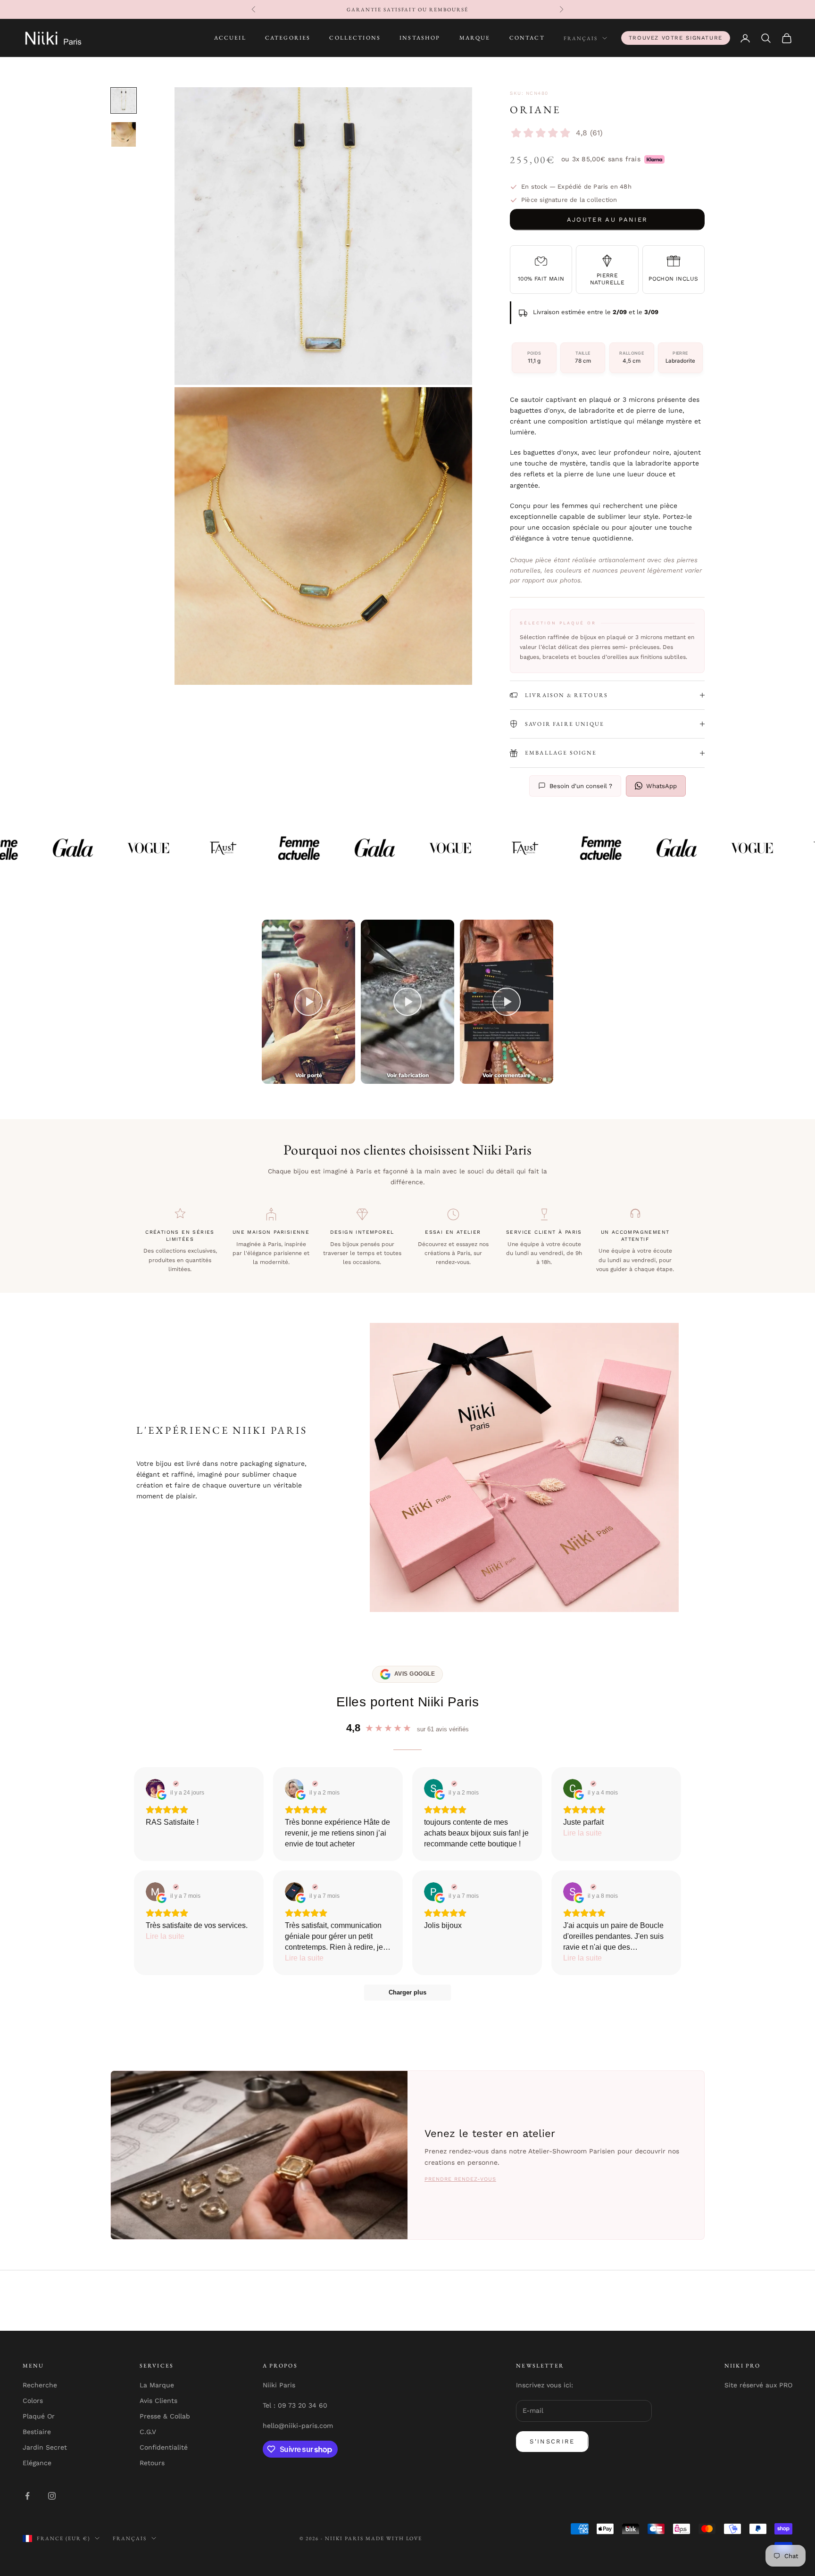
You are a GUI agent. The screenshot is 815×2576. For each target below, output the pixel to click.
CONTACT (527, 38)
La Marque (157, 2385)
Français (581, 38)
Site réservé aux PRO (758, 2385)
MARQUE (475, 38)
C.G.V (148, 2432)
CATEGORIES (288, 38)
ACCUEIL (230, 38)
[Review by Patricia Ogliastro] (453, 1887)
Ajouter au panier (607, 220)
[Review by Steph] (453, 1784)
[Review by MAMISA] (175, 1887)
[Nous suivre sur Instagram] (52, 2496)
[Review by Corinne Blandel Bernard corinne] (592, 1784)
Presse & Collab (165, 2416)
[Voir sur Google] (155, 1788)
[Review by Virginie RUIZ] (175, 1784)
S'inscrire (552, 2441)
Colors (33, 2401)
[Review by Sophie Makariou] (592, 1887)
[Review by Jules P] (314, 1887)
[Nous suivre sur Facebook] (27, 2496)
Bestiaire (37, 2432)
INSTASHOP (420, 38)
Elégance (37, 2463)
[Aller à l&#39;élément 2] (124, 134)
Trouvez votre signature (676, 38)
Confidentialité (164, 2447)
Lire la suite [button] (582, 1833)
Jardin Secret (45, 2447)
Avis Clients (158, 2401)
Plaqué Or (39, 2416)
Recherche (40, 2385)
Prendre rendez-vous (460, 2179)
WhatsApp (661, 786)
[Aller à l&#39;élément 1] (124, 100)
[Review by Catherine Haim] (314, 1784)
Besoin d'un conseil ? (581, 786)
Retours (152, 2463)
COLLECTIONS (355, 38)
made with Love (394, 2538)
